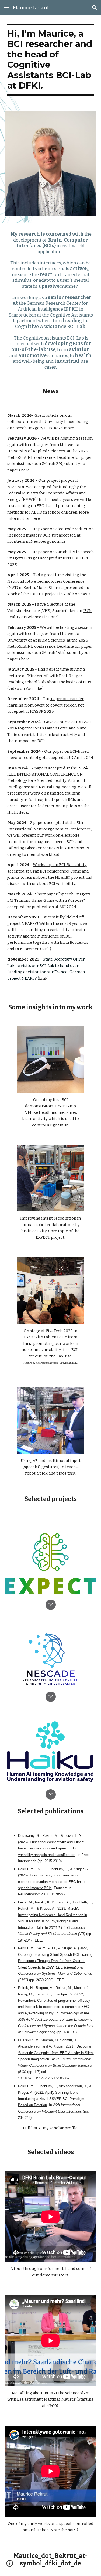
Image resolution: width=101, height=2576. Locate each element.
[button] (6, 7)
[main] (51, 60)
